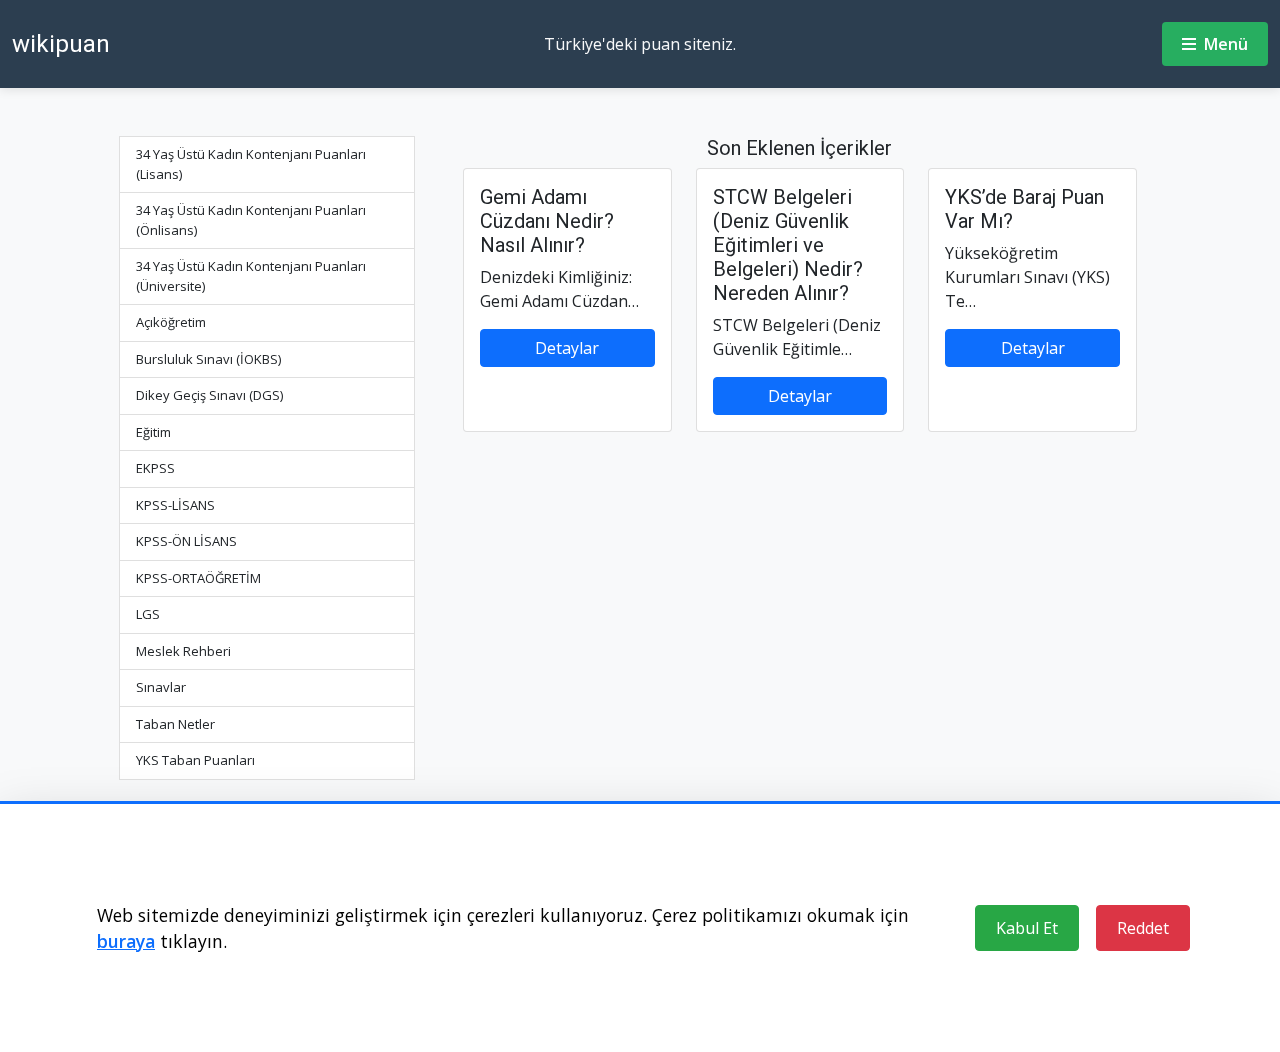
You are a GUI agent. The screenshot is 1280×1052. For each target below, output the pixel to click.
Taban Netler (175, 724)
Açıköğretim (171, 322)
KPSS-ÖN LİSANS (186, 541)
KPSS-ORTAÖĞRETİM (198, 578)
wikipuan (61, 44)
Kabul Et (1027, 928)
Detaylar (567, 348)
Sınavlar (161, 687)
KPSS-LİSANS (175, 505)
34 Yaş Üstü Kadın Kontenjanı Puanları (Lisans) (251, 164)
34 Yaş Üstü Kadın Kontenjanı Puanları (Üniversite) (251, 276)
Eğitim (153, 432)
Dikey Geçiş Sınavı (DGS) (209, 395)
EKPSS (155, 468)
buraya (126, 941)
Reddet (1143, 928)
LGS (148, 614)
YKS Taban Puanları (195, 760)
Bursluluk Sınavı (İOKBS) (208, 359)
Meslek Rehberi (183, 651)
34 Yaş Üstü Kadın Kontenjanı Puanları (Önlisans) (251, 220)
